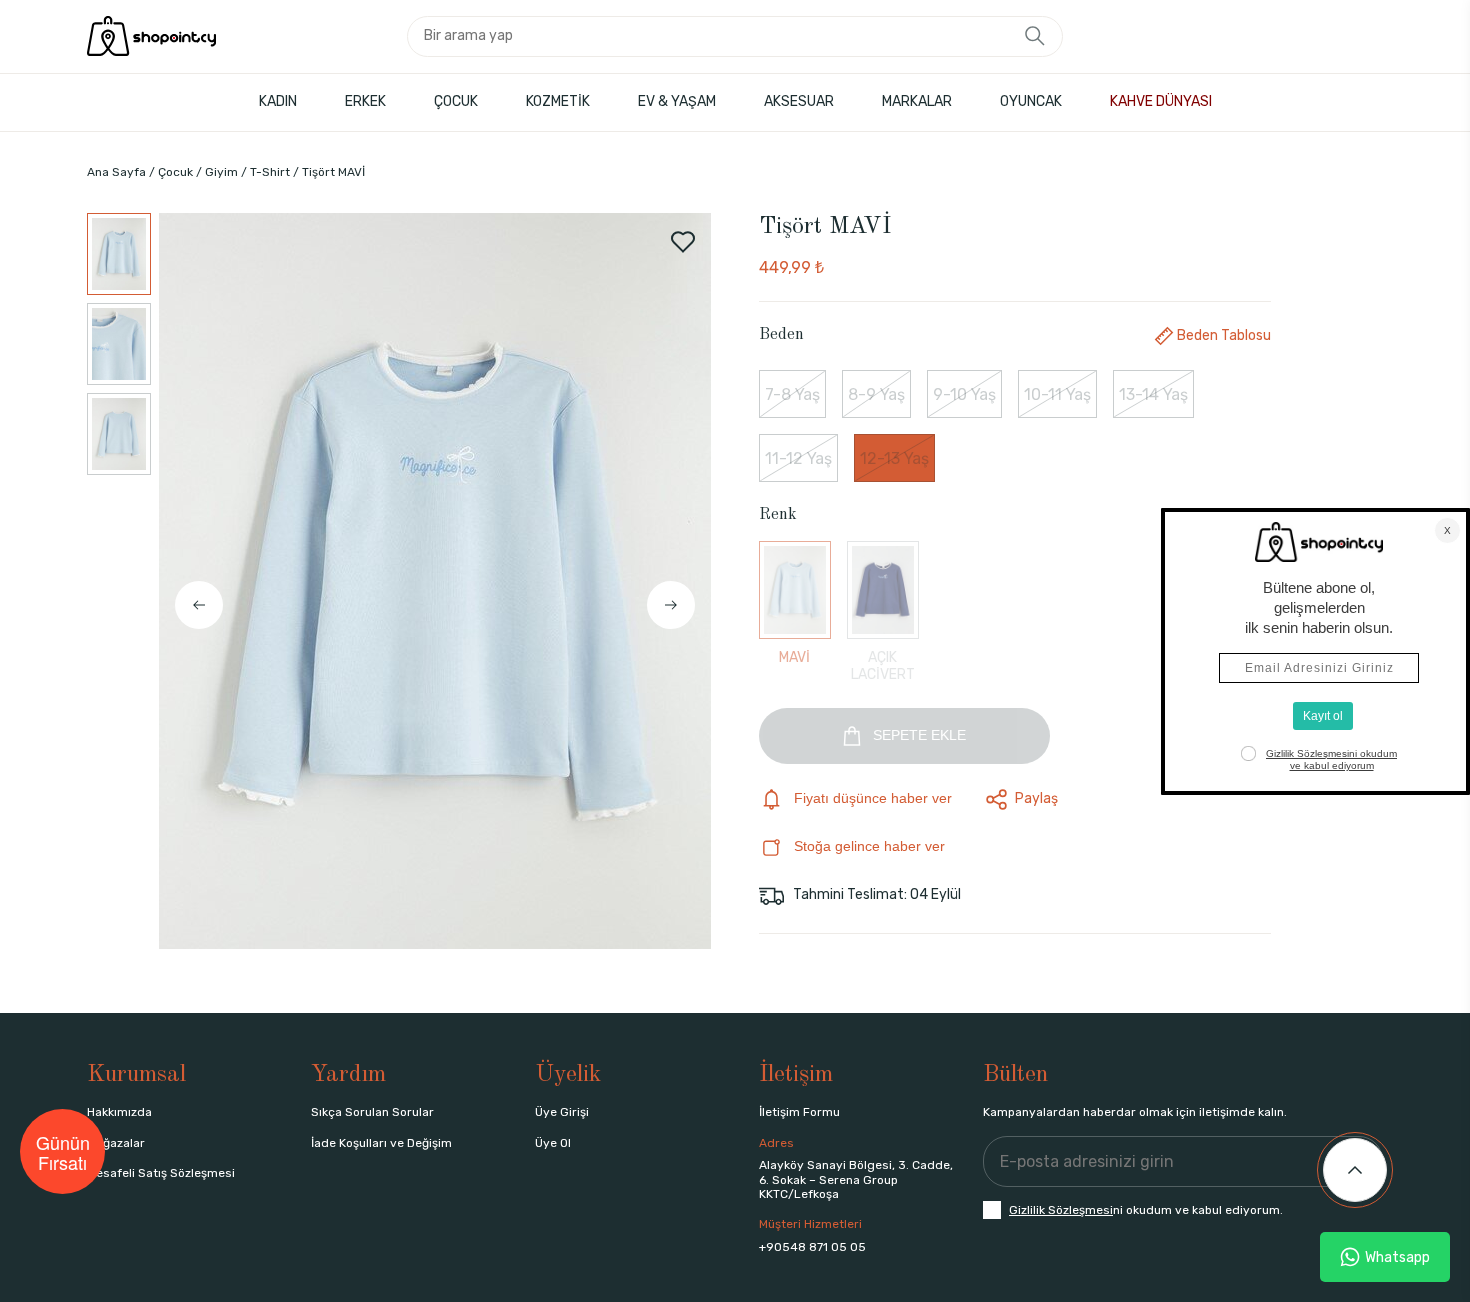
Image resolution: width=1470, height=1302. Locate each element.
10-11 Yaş (1057, 394)
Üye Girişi (562, 1112)
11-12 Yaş (798, 458)
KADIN (278, 101)
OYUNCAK (1031, 101)
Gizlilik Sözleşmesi (1061, 1210)
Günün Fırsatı (63, 1152)
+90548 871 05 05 (812, 1247)
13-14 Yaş (1153, 394)
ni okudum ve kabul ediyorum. (1146, 1210)
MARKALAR (917, 101)
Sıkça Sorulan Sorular (372, 1112)
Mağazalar (116, 1143)
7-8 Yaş (792, 394)
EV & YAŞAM (677, 101)
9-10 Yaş (964, 394)
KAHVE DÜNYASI (1161, 101)
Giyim (221, 172)
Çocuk (175, 172)
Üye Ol (553, 1143)
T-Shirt (270, 172)
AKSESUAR (799, 101)
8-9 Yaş (876, 394)
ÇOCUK (456, 101)
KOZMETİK (558, 101)
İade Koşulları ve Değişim (381, 1143)
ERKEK (365, 101)
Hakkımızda (119, 1112)
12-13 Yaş (894, 458)
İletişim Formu (799, 1112)
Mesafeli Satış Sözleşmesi (161, 1173)
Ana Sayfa (116, 172)
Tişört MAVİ (333, 172)
